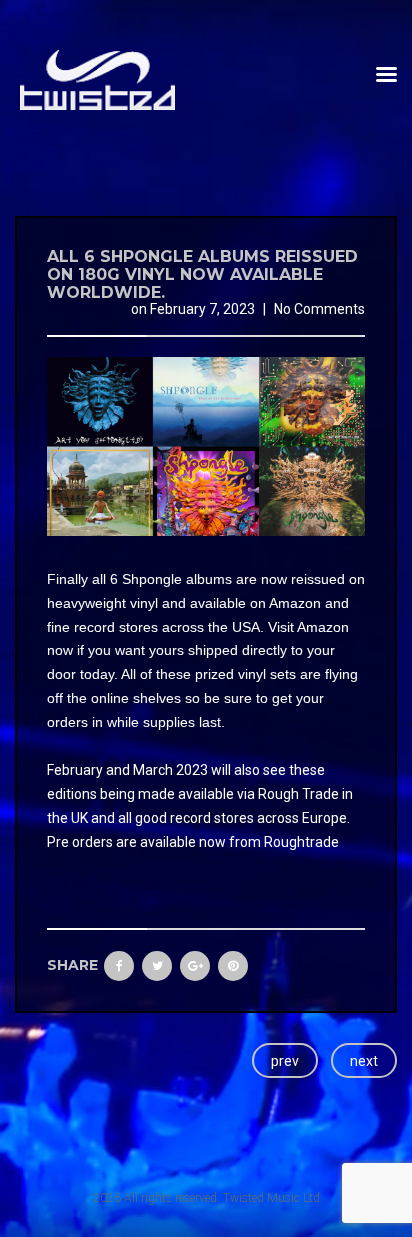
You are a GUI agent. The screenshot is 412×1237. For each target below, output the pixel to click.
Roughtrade (301, 842)
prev (285, 1061)
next (364, 1061)
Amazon (295, 603)
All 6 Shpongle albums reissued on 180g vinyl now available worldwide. (202, 274)
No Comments (319, 309)
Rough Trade (298, 794)
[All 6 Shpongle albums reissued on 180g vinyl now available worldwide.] (206, 445)
